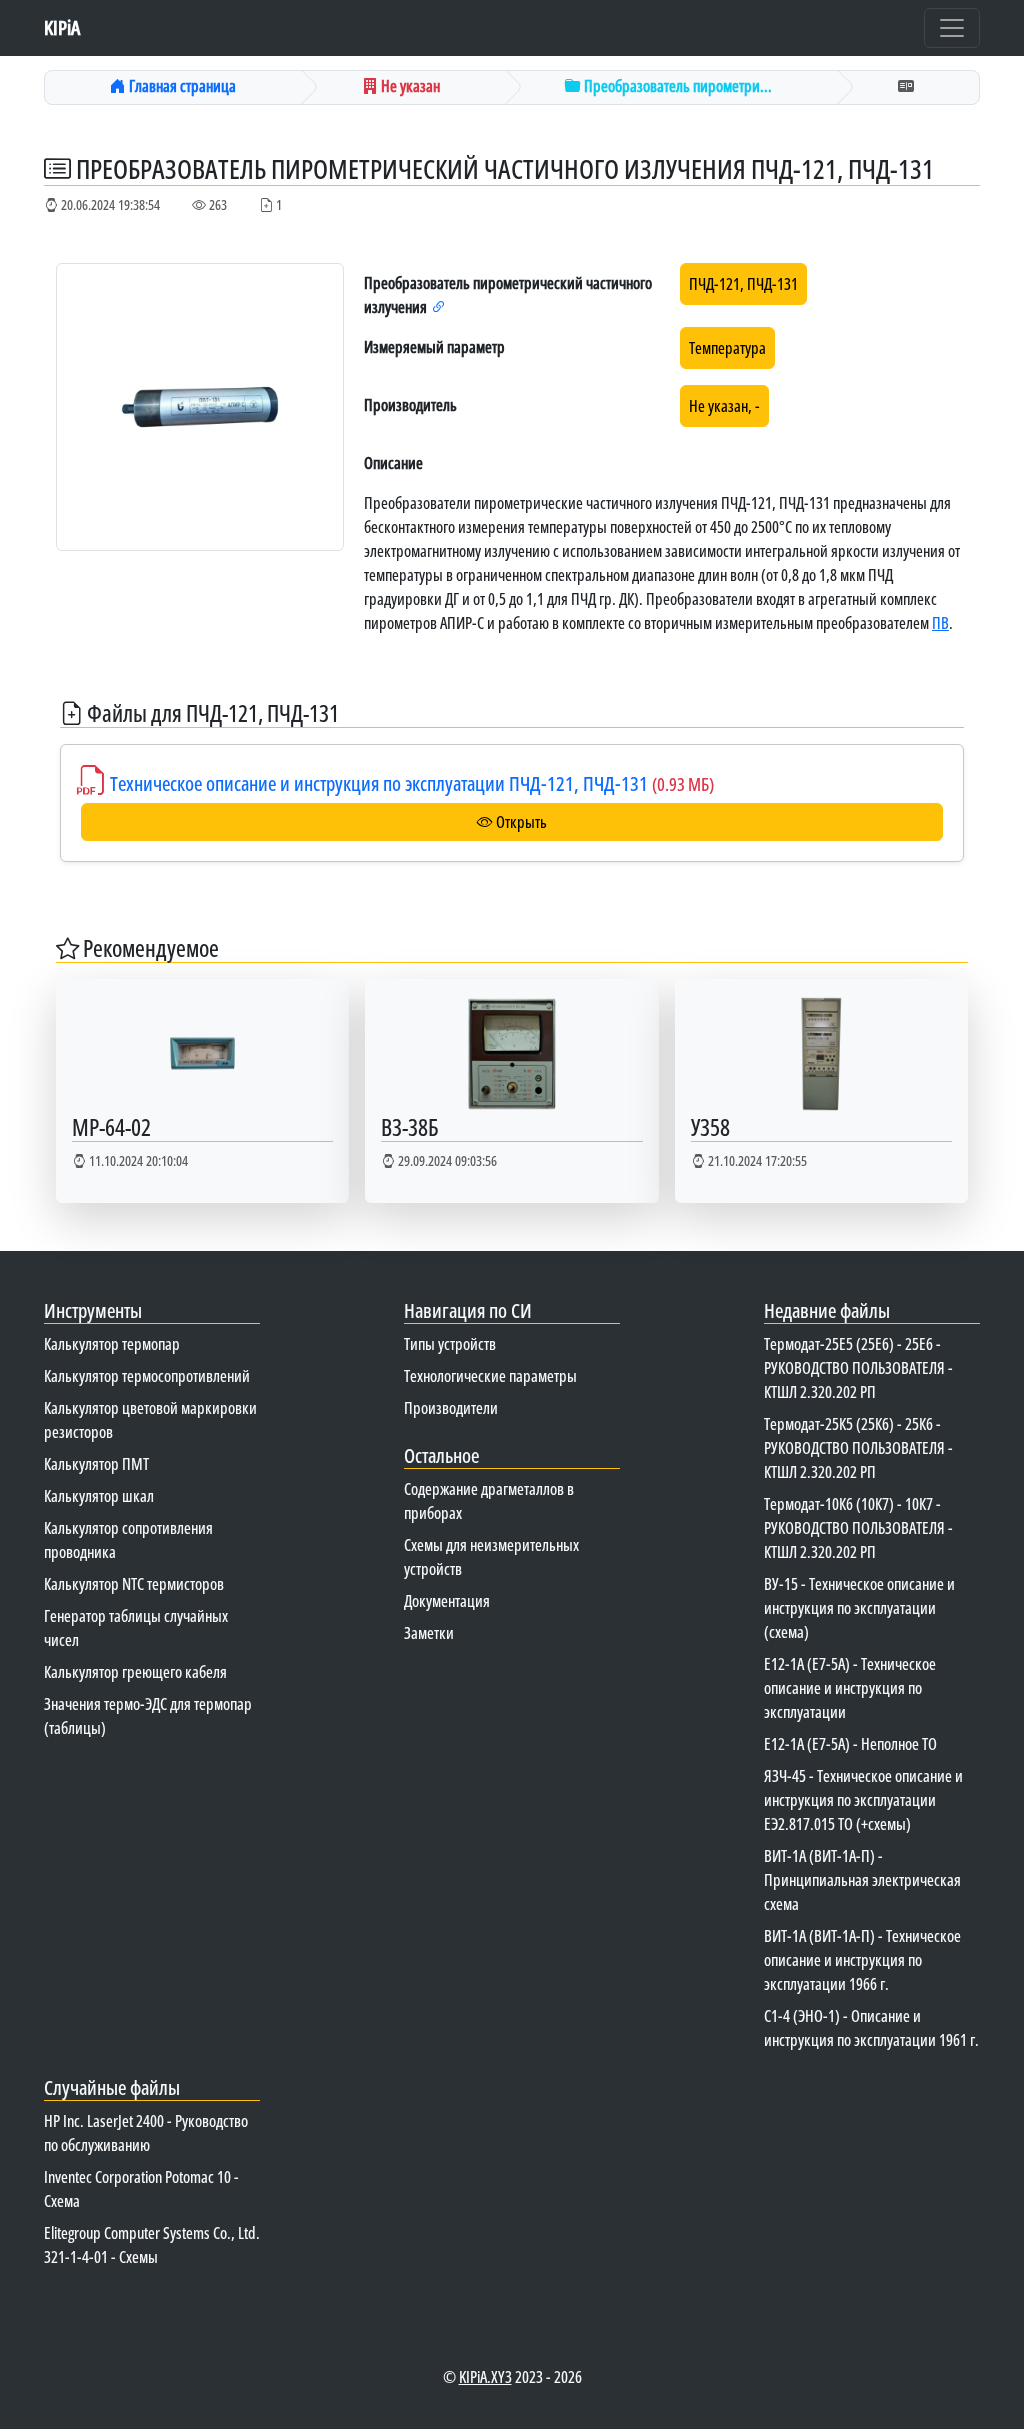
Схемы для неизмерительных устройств (491, 1557)
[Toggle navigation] (952, 28)
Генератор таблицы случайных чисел (136, 1628)
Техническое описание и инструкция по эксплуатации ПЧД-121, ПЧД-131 (412, 783)
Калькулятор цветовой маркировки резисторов (150, 1420)
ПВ (940, 623)
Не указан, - (724, 406)
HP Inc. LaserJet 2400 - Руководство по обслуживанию (146, 2133)
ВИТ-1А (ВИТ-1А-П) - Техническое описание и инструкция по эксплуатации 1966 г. (862, 1960)
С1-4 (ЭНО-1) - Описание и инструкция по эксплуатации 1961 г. (871, 2028)
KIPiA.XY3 (485, 2377)
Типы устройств (450, 1344)
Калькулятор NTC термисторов (134, 1584)
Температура (727, 348)
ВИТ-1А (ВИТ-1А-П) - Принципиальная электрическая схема (862, 1880)
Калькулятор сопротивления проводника (128, 1540)
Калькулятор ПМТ (96, 1464)
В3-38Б (410, 1127)
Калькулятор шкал (99, 1496)
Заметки (429, 1633)
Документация (447, 1601)
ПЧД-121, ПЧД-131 (743, 284)
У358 (710, 1127)
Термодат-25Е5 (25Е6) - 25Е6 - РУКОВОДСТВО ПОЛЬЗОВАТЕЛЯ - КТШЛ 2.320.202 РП (858, 1368)
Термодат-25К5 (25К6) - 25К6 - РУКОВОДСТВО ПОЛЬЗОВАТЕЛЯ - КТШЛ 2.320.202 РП (858, 1448)
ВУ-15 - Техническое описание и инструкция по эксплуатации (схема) (859, 1608)
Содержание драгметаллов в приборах (489, 1501)
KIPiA (62, 27)
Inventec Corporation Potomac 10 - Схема (141, 2189)
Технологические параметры (490, 1376)
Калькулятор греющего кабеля (135, 1672)
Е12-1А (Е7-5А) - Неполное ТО (850, 1744)
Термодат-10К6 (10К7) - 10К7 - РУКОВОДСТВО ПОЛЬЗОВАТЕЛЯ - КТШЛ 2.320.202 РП (858, 1528)
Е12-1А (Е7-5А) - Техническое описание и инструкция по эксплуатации (850, 1688)
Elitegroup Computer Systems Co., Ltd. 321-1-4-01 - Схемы (152, 2245)
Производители (451, 1408)
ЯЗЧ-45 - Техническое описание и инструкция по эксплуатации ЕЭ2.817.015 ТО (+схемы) (863, 1800)
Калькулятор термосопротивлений (147, 1376)
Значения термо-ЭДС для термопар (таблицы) (148, 1716)
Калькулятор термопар (112, 1344)
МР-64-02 (111, 1127)
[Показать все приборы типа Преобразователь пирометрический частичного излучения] (439, 307)
